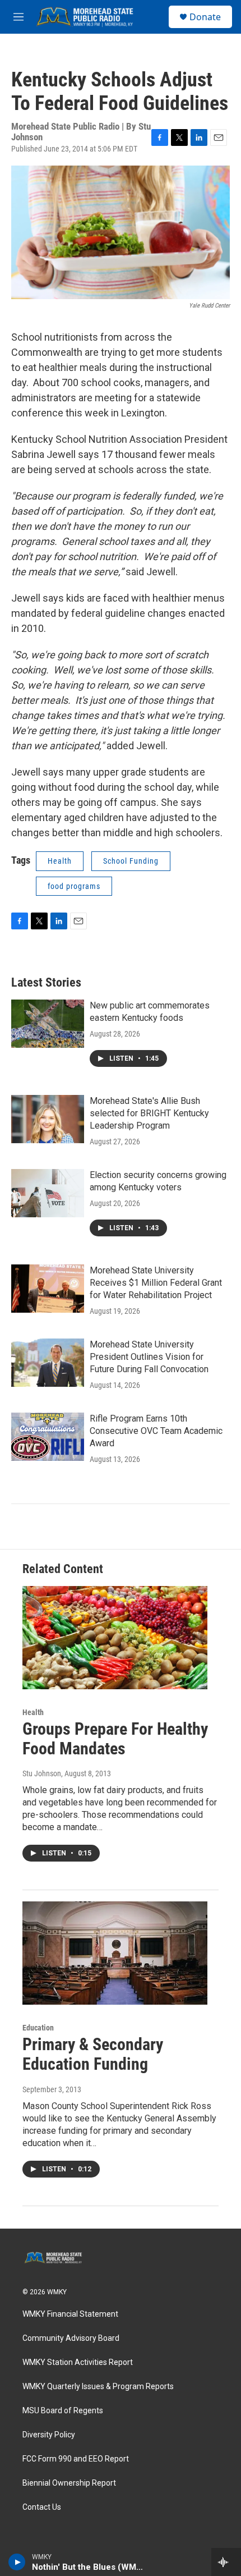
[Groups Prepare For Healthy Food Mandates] (115, 1638)
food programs (74, 886)
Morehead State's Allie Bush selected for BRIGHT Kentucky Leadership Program (149, 1113)
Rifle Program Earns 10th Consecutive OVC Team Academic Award (156, 1431)
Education (38, 2028)
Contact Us (42, 2507)
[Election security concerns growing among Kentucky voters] (48, 1193)
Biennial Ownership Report (69, 2483)
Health (60, 861)
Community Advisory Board (71, 2338)
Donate (205, 17)
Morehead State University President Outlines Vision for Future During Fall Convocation (149, 1357)
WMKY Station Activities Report (78, 2362)
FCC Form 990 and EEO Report (76, 2459)
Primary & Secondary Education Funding (93, 2054)
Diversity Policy (49, 2435)
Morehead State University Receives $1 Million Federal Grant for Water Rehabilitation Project (156, 1283)
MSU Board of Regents (63, 2411)
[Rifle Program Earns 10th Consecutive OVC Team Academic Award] (48, 1437)
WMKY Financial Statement (70, 2314)
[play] (17, 2562)
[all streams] (226, 2562)
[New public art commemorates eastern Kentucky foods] (48, 1024)
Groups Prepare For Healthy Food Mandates (115, 1739)
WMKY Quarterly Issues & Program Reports (98, 2387)
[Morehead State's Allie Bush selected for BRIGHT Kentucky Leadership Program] (48, 1119)
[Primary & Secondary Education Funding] (115, 1953)
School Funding (131, 861)
